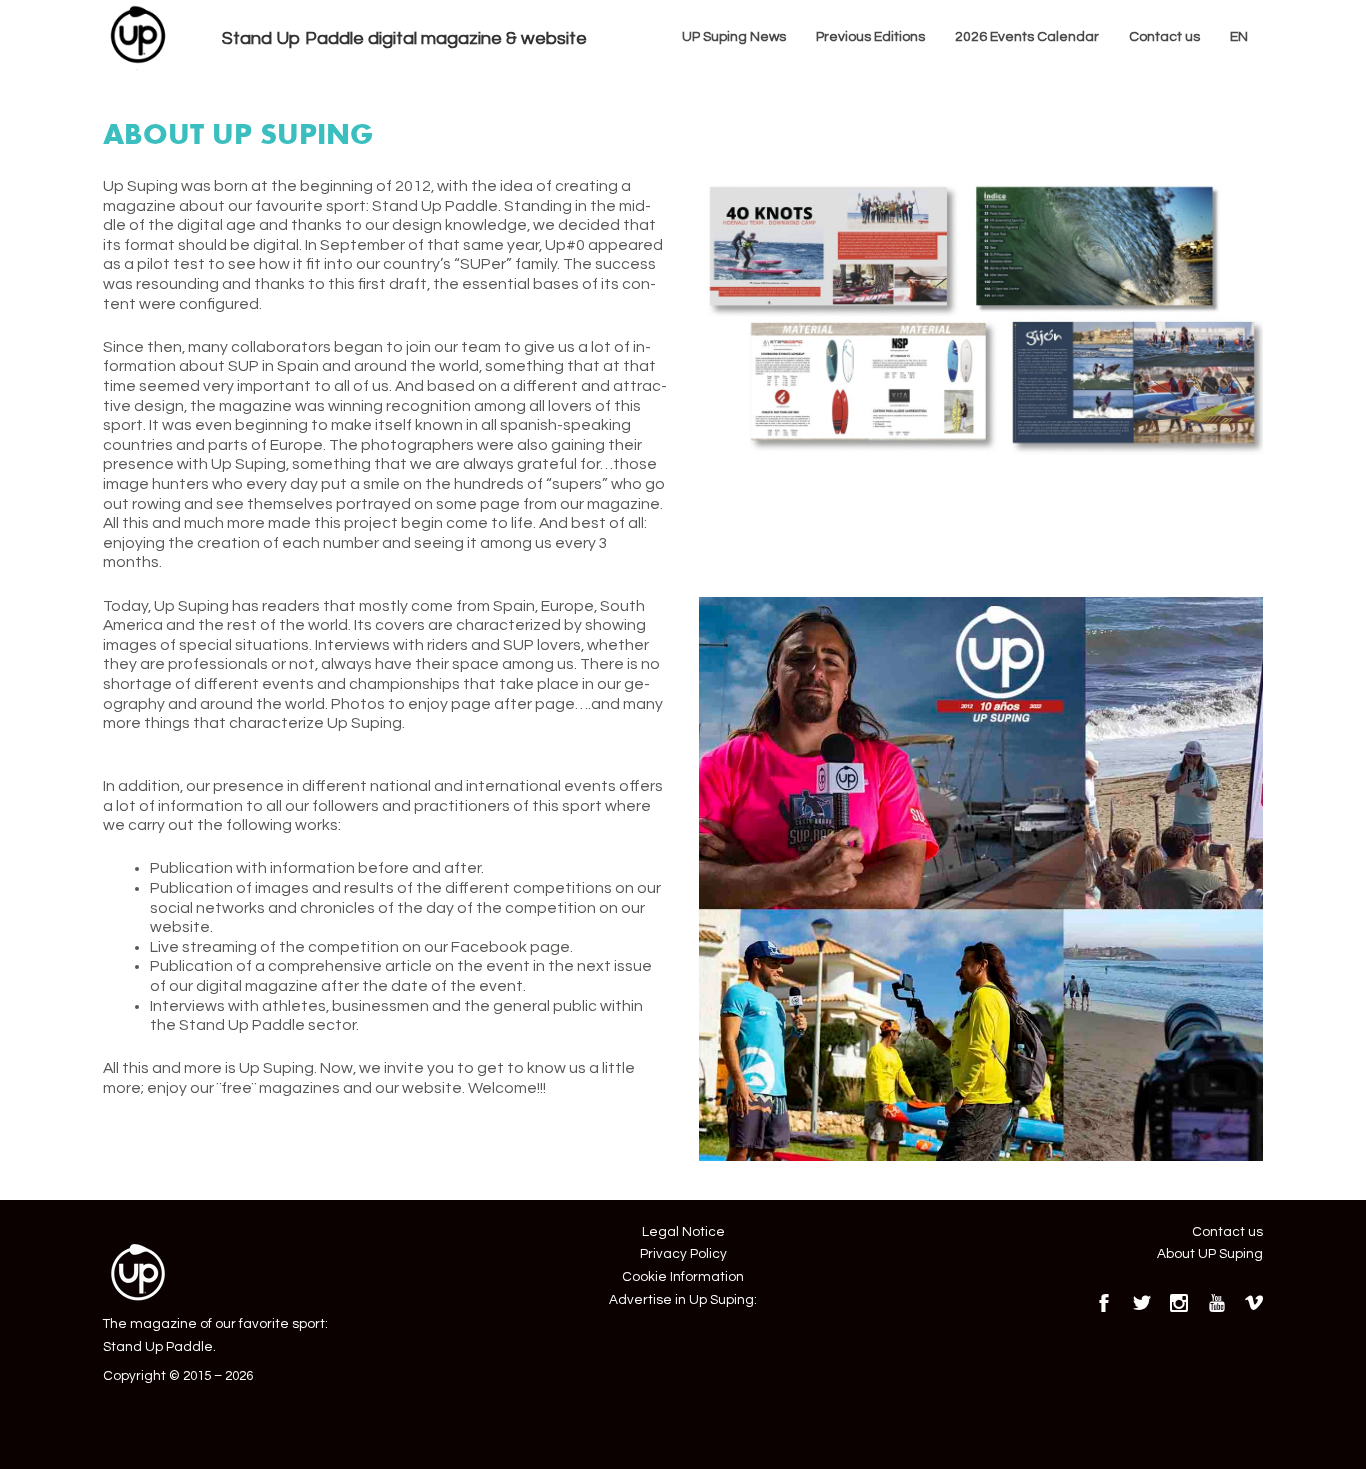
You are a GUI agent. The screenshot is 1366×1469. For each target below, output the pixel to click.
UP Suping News (734, 37)
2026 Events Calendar (1027, 37)
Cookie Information (683, 1277)
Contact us (1164, 37)
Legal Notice (683, 1232)
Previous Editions (870, 37)
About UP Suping (1210, 1254)
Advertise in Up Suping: (683, 1300)
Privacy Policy (683, 1254)
